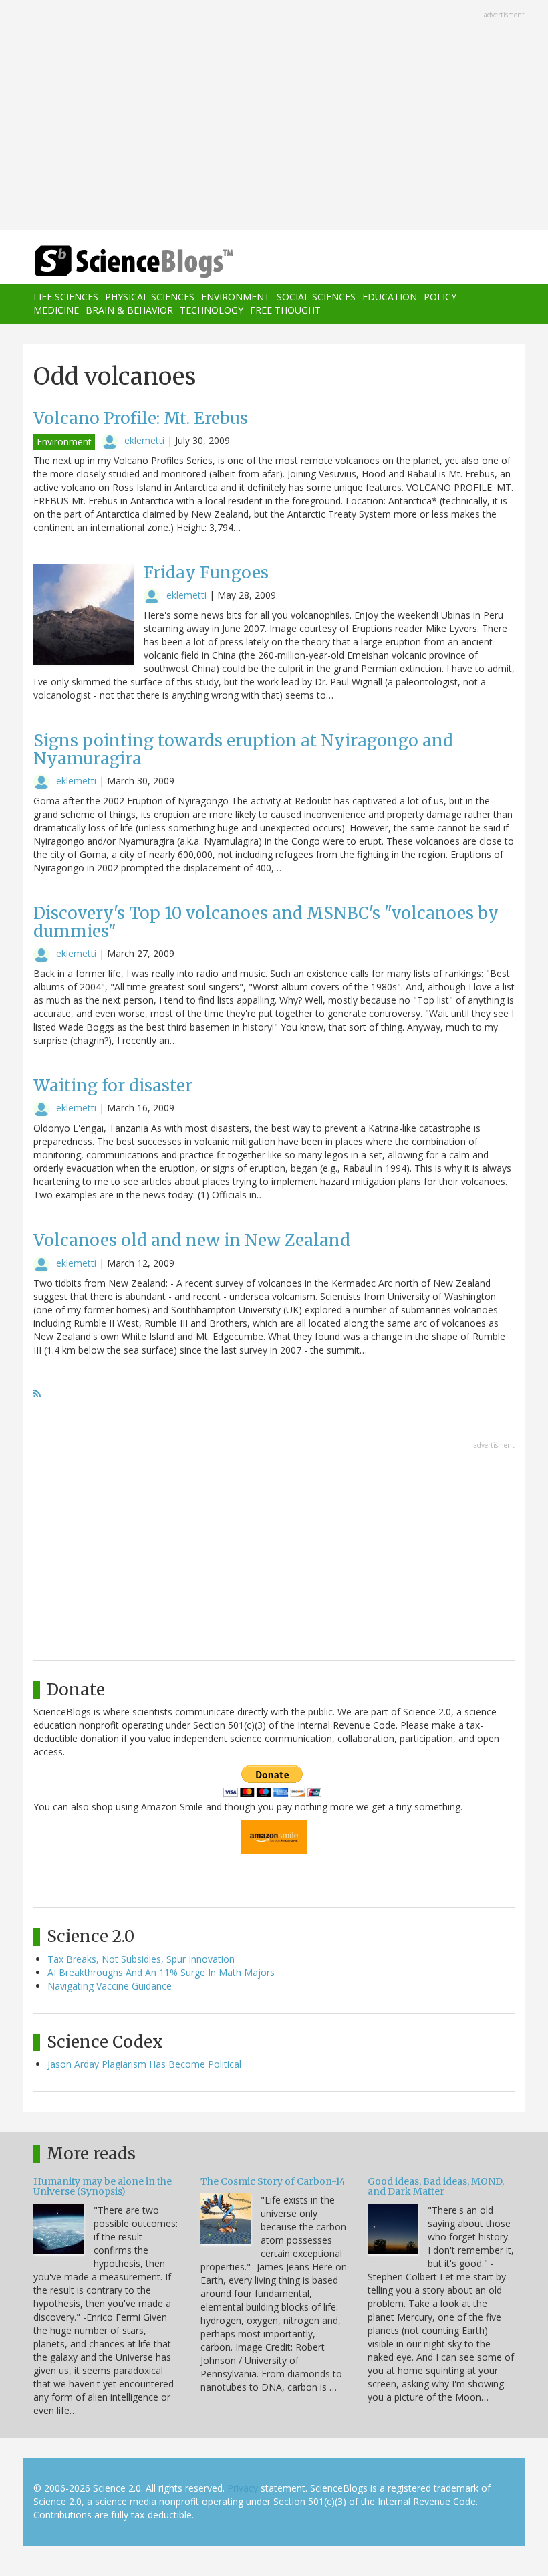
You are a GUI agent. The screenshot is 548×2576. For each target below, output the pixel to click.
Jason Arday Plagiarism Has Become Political (144, 2064)
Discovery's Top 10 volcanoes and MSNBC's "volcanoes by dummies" (266, 922)
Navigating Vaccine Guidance (110, 1986)
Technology (212, 310)
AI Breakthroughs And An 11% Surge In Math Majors (161, 1972)
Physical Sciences (150, 297)
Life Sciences (66, 297)
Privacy (243, 2488)
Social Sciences (316, 297)
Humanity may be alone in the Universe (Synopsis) (103, 2186)
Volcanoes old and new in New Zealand (192, 1240)
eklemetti (144, 440)
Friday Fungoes (206, 573)
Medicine (56, 310)
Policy (440, 297)
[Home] (114, 262)
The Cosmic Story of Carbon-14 (273, 2181)
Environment (236, 297)
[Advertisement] (274, 116)
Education (390, 297)
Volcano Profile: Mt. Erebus (141, 418)
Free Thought (285, 310)
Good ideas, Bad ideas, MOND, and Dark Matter (436, 2186)
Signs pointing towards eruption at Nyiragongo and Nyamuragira (243, 749)
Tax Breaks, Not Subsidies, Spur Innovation (141, 1959)
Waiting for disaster (113, 1086)
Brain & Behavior (129, 310)
